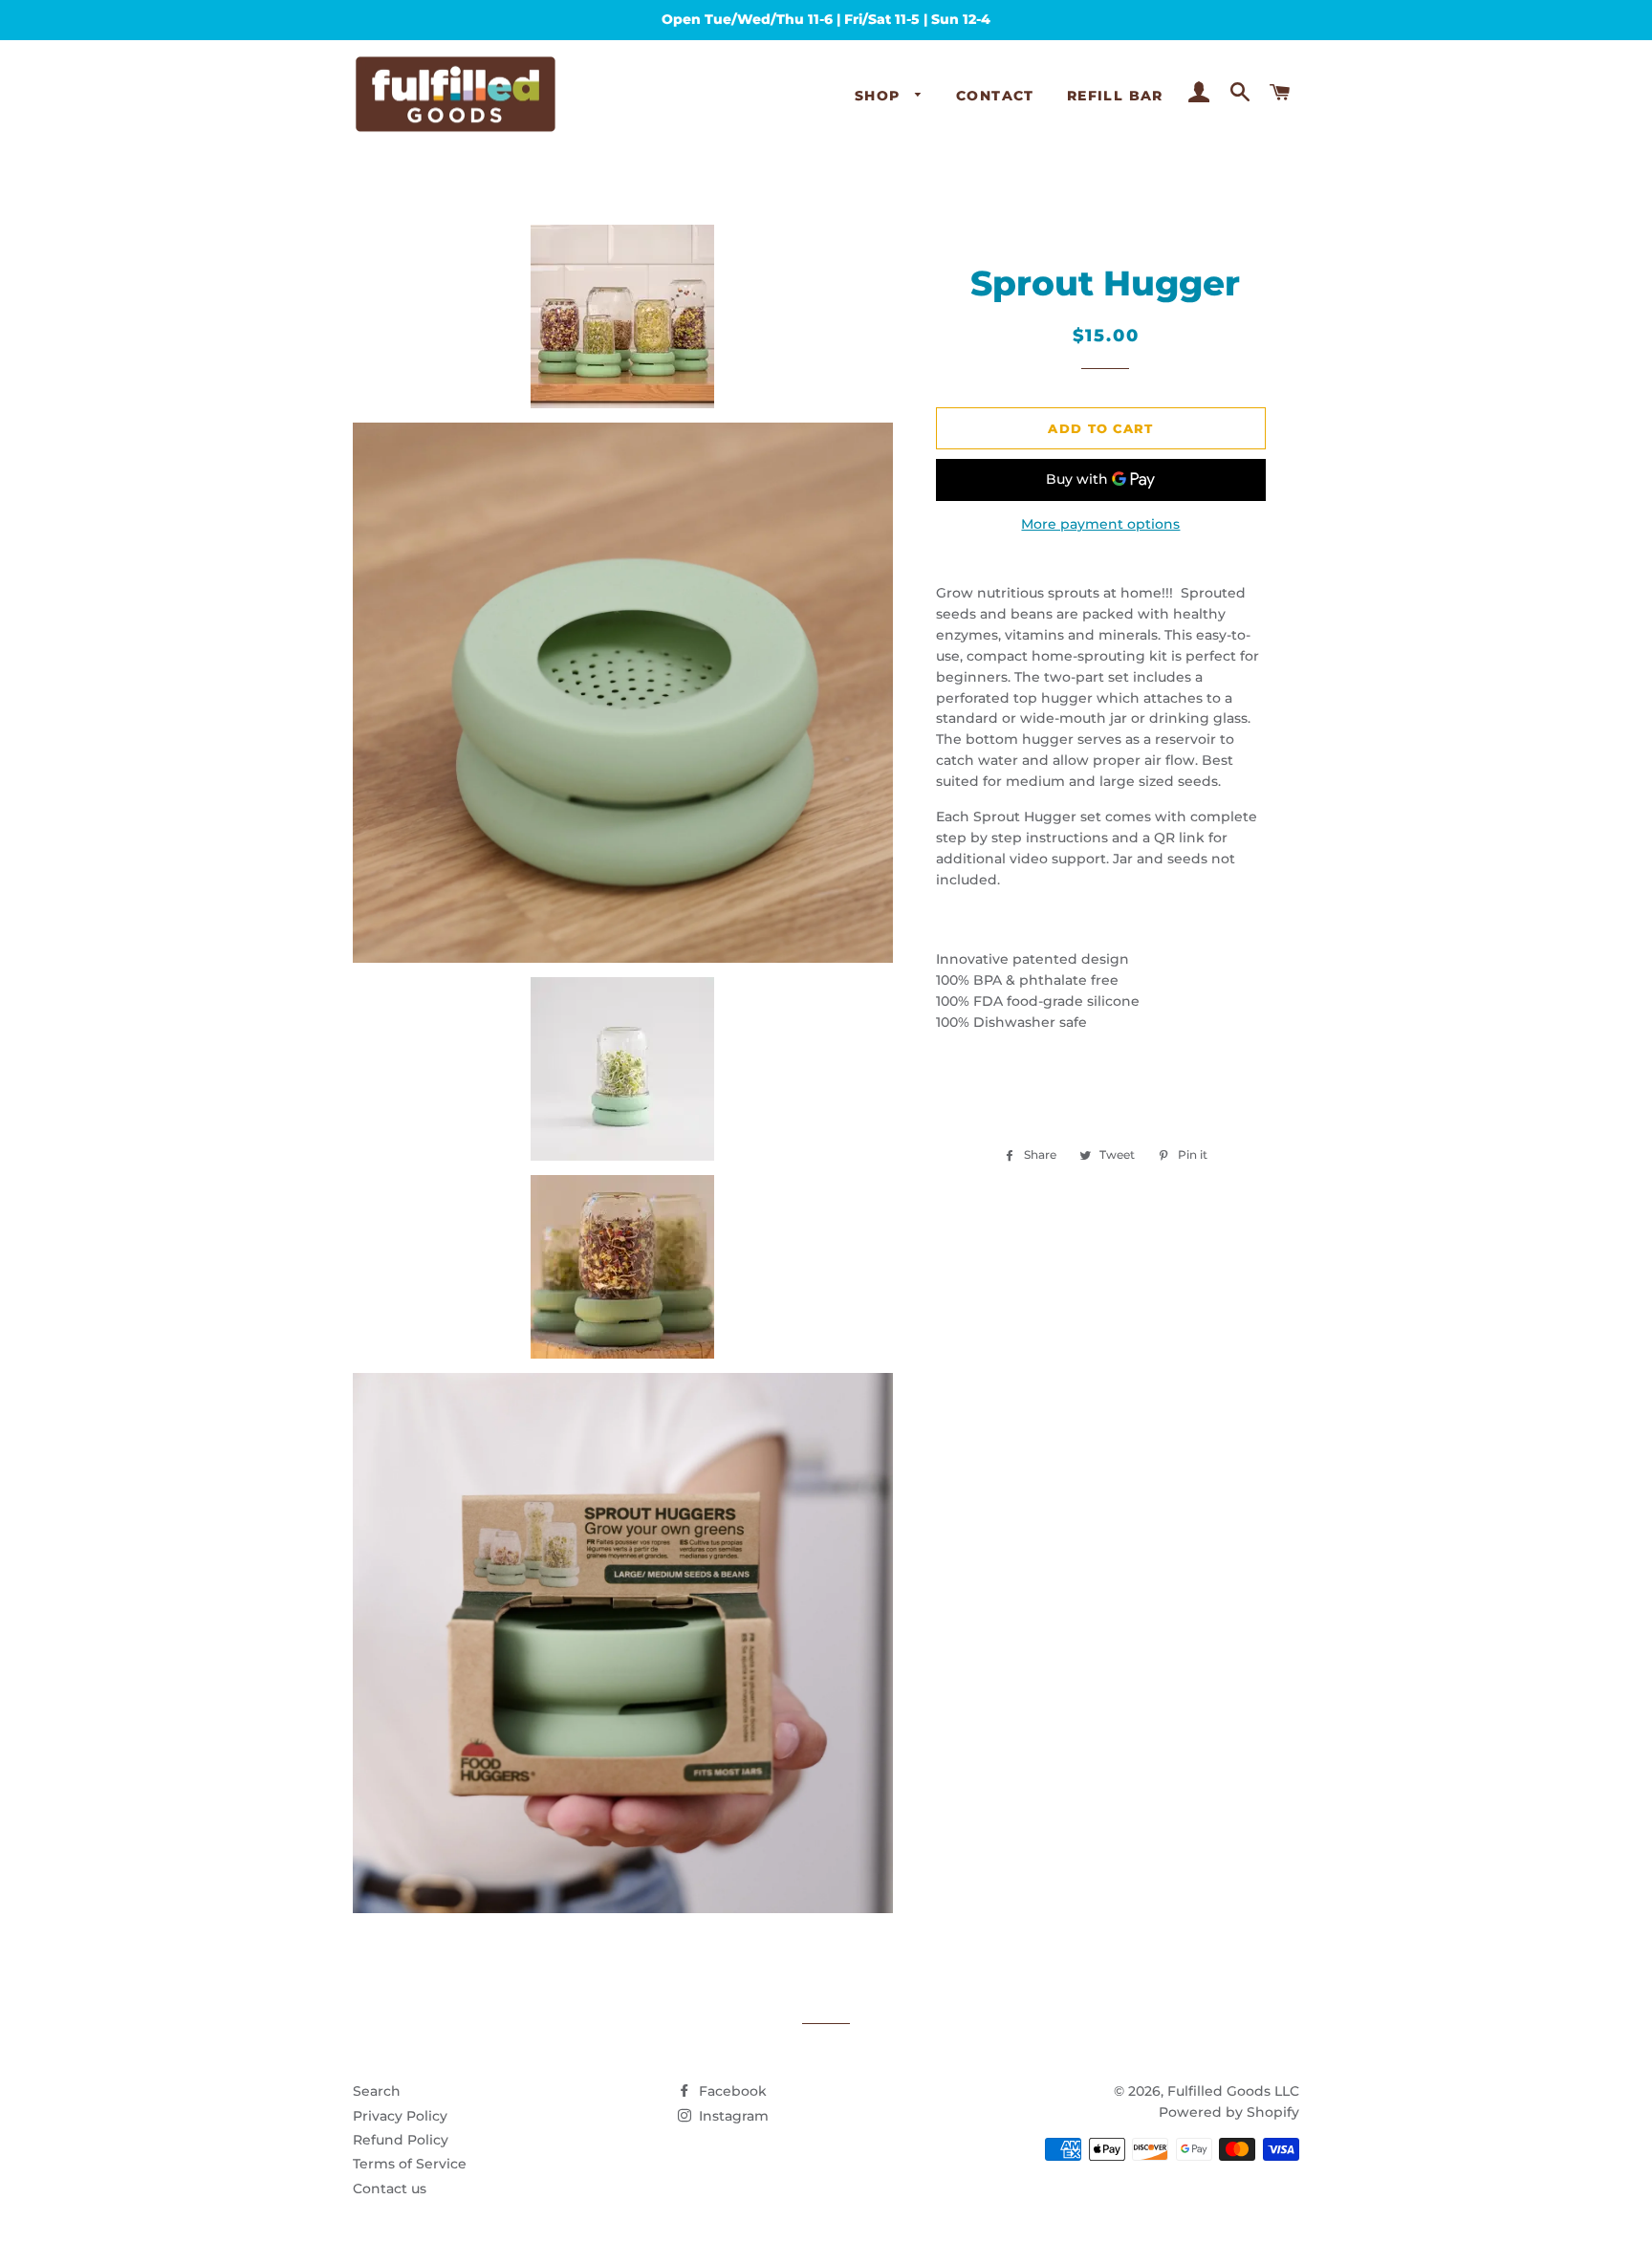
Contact (995, 96)
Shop (880, 96)
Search (377, 2091)
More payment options (1100, 524)
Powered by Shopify (1229, 2112)
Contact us (390, 2189)
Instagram (732, 2116)
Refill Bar (1115, 96)
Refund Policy (401, 2140)
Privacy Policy (400, 2116)
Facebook (731, 2091)
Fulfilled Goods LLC (1233, 2091)
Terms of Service (410, 2164)
